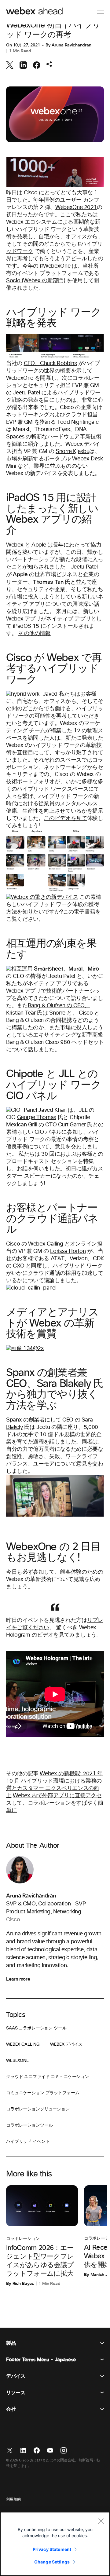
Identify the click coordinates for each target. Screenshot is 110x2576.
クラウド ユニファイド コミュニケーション (48, 2077)
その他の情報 (35, 634)
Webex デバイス (66, 2044)
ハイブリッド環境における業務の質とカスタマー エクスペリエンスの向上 (54, 1788)
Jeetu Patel (26, 393)
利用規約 (13, 2500)
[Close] (101, 2521)
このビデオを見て (65, 818)
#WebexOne (55, 266)
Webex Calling (23, 2044)
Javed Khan (52, 1110)
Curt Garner (72, 1125)
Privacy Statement (52, 2549)
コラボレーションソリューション (38, 2109)
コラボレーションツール (29, 2125)
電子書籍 (84, 912)
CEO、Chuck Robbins (50, 364)
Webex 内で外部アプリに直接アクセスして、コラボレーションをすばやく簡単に (55, 1803)
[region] (55, 2544)
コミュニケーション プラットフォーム (43, 2093)
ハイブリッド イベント (28, 2142)
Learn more (18, 1979)
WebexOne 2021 (76, 207)
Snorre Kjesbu (72, 452)
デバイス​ (16, 2376)
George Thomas (37, 1118)
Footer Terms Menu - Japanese (41, 2360)
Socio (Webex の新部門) (36, 281)
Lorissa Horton (68, 1251)
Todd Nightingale (78, 422)
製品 (11, 2343)
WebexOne (17, 2061)
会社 (11, 2409)
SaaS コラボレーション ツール (36, 2028)
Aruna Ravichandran (71, 45)
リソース (16, 2393)
